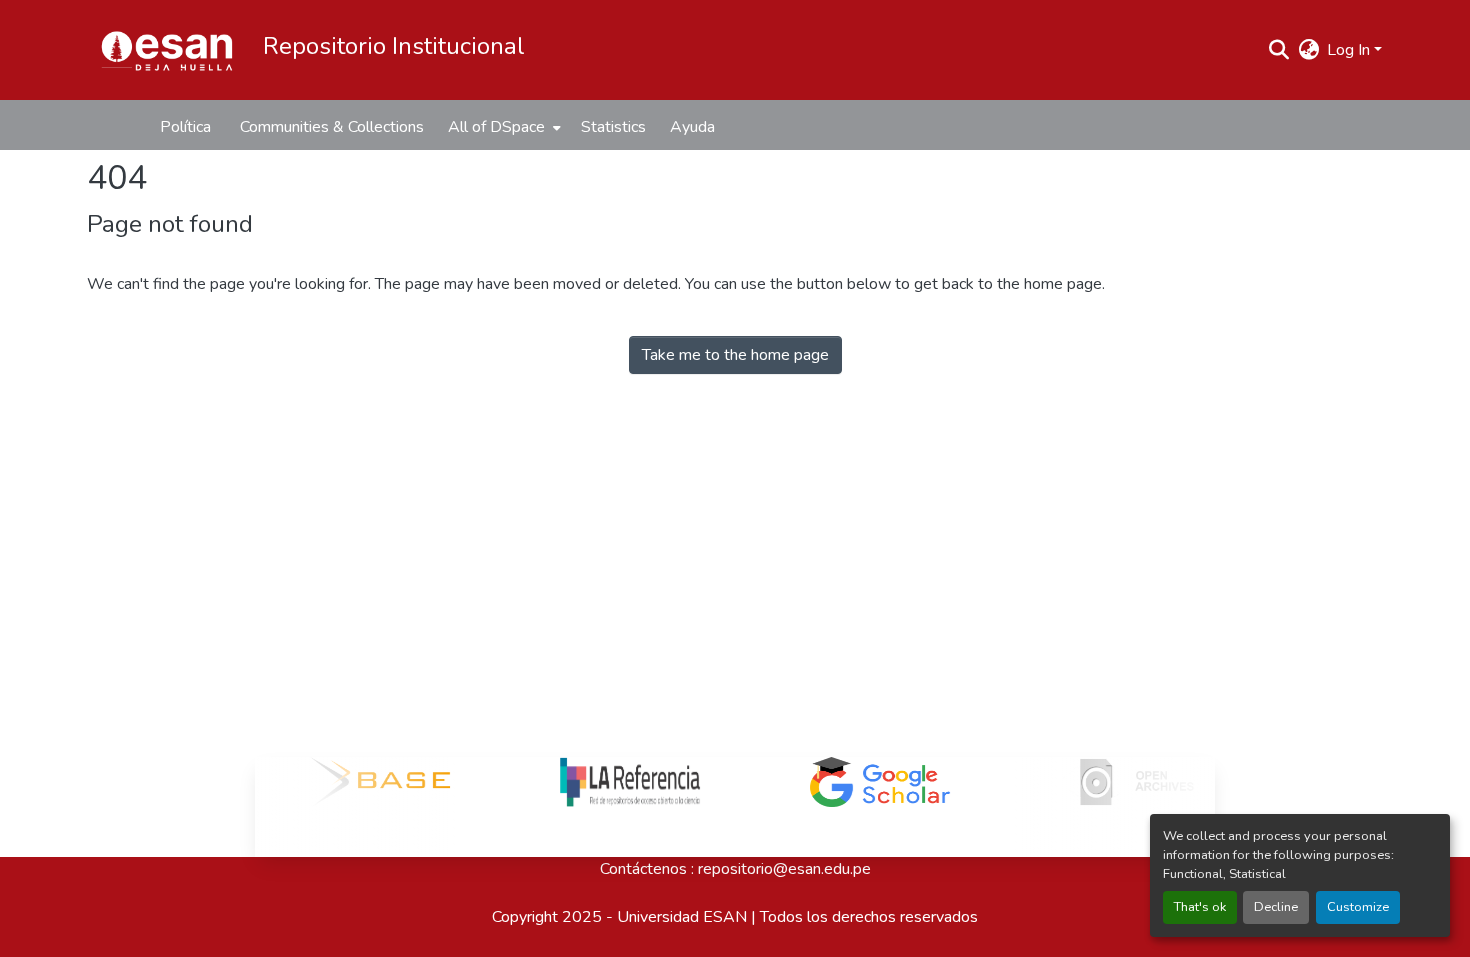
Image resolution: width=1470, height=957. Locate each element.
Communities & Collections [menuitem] (332, 127)
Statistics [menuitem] (613, 127)
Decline (1276, 907)
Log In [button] (1350, 50)
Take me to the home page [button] (735, 355)
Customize (1358, 907)
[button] (167, 50)
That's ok (1200, 907)
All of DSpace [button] (496, 127)
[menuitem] (502, 127)
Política (185, 127)
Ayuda (692, 127)
